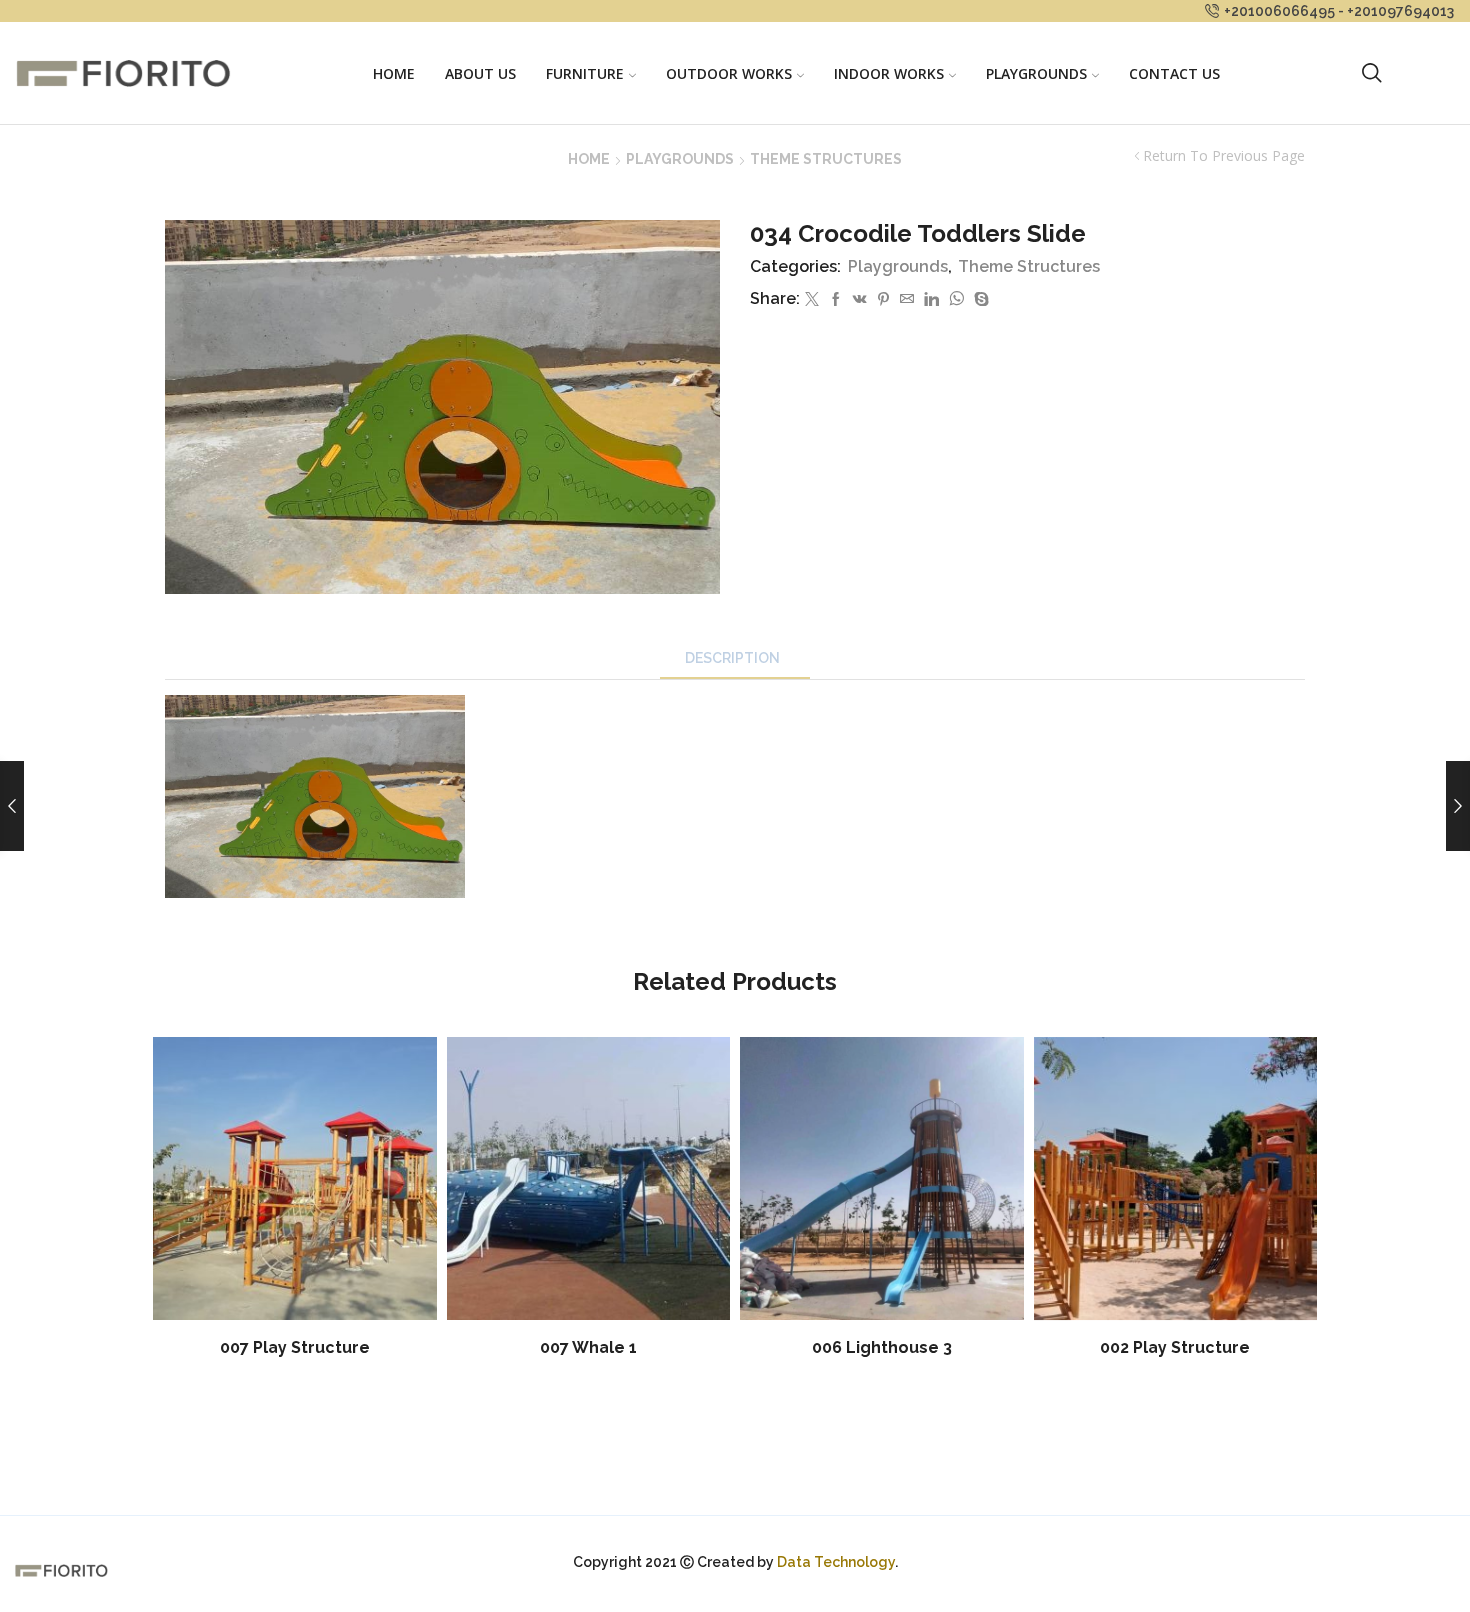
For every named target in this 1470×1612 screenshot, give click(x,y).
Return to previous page (1224, 156)
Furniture (585, 73)
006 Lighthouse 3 (882, 1347)
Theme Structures (826, 159)
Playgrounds (1036, 73)
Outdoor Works (729, 73)
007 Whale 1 (588, 1347)
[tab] (735, 658)
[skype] (979, 300)
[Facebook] (836, 300)
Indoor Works (889, 73)
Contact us (1174, 73)
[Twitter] (812, 300)
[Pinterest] (883, 300)
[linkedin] (931, 300)
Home (394, 73)
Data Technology (836, 1562)
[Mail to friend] (907, 300)
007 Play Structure (295, 1347)
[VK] (860, 300)
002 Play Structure (1175, 1347)
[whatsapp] (956, 300)
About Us (480, 73)
